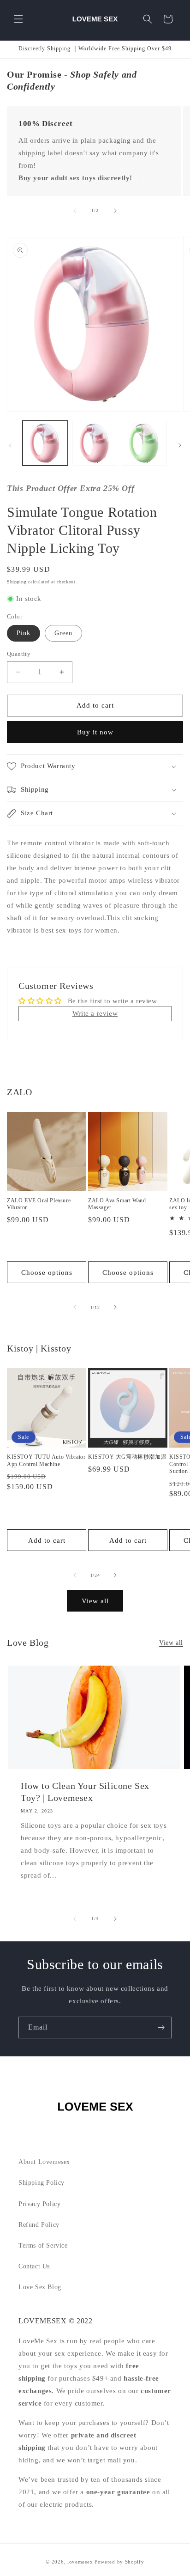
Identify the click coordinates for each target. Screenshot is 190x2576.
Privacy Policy (39, 2204)
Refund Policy (39, 2225)
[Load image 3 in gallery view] (144, 443)
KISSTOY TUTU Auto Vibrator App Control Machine (46, 1461)
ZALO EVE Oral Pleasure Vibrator (39, 1204)
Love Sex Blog (40, 2287)
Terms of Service (43, 2246)
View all (95, 1601)
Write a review (95, 1013)
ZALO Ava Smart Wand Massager (117, 1204)
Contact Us (34, 2266)
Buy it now (95, 732)
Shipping (17, 582)
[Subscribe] (161, 2027)
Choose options (47, 1273)
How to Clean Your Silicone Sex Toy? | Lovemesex (85, 1792)
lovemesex (80, 2562)
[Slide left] (75, 211)
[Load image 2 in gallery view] (95, 443)
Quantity (19, 654)
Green (63, 633)
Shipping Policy (42, 2183)
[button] (18, 19)
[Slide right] (115, 211)
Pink (24, 633)
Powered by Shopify (119, 2562)
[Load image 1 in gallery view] (45, 443)
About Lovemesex (44, 2162)
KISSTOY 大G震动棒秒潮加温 (127, 1457)
